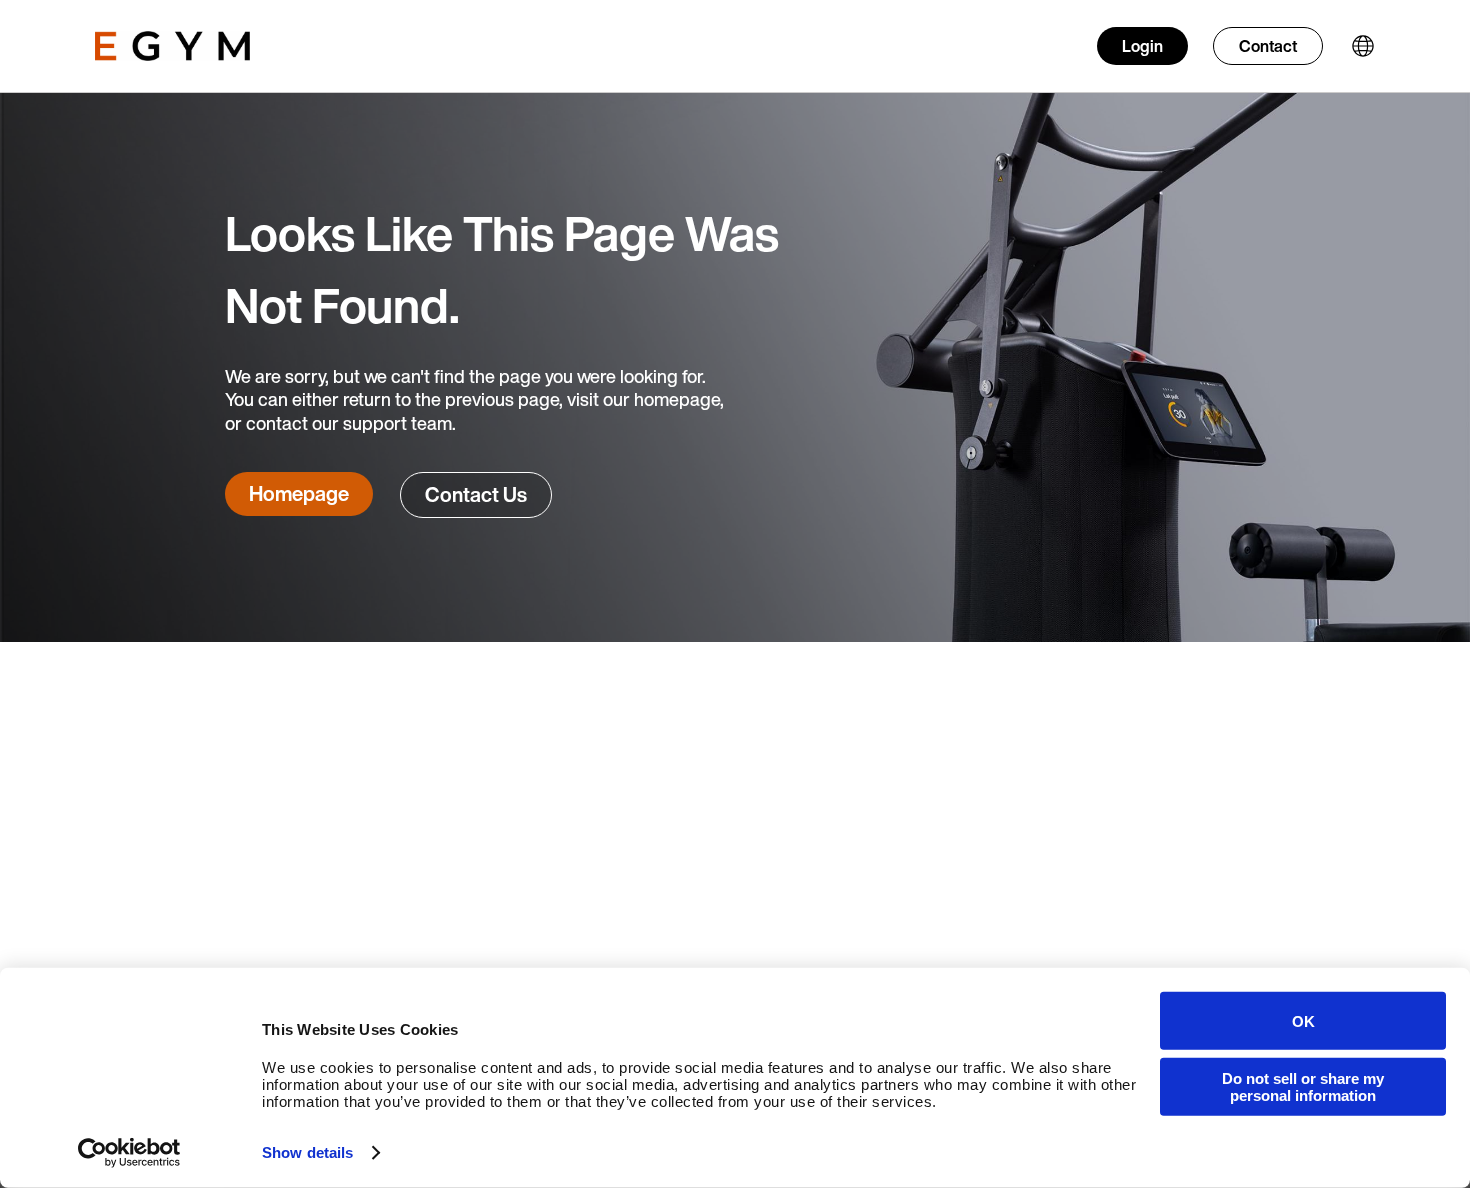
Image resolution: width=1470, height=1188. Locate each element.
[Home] (172, 46)
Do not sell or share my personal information (1303, 1086)
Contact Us (476, 494)
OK (1303, 1020)
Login (1142, 46)
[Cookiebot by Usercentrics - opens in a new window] (129, 1153)
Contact (1268, 46)
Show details (307, 1152)
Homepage (299, 493)
